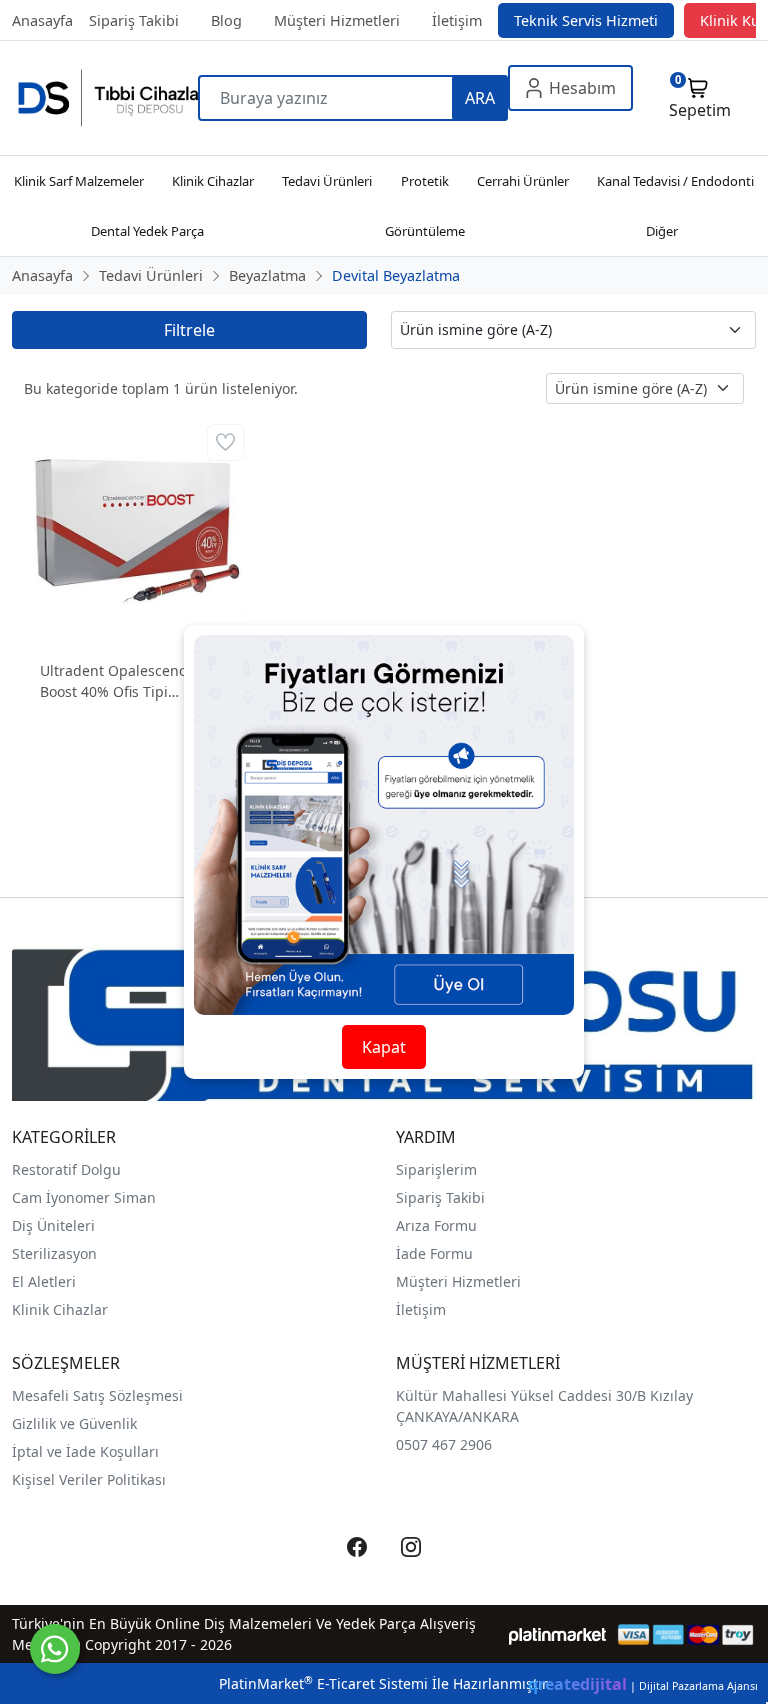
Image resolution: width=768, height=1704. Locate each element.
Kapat (384, 1047)
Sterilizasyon (54, 1253)
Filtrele (189, 330)
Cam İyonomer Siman (84, 1197)
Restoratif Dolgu (66, 1169)
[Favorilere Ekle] (225, 442)
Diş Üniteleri (53, 1225)
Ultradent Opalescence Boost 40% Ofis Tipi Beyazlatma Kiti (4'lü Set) (122, 681)
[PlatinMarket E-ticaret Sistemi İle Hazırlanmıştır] (557, 1634)
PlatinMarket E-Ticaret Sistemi (323, 1683)
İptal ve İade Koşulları (85, 1451)
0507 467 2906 (444, 1444)
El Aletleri (44, 1281)
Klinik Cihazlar (60, 1309)
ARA (480, 98)
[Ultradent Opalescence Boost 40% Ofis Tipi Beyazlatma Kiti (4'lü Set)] (136, 529)
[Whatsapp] (55, 1649)
